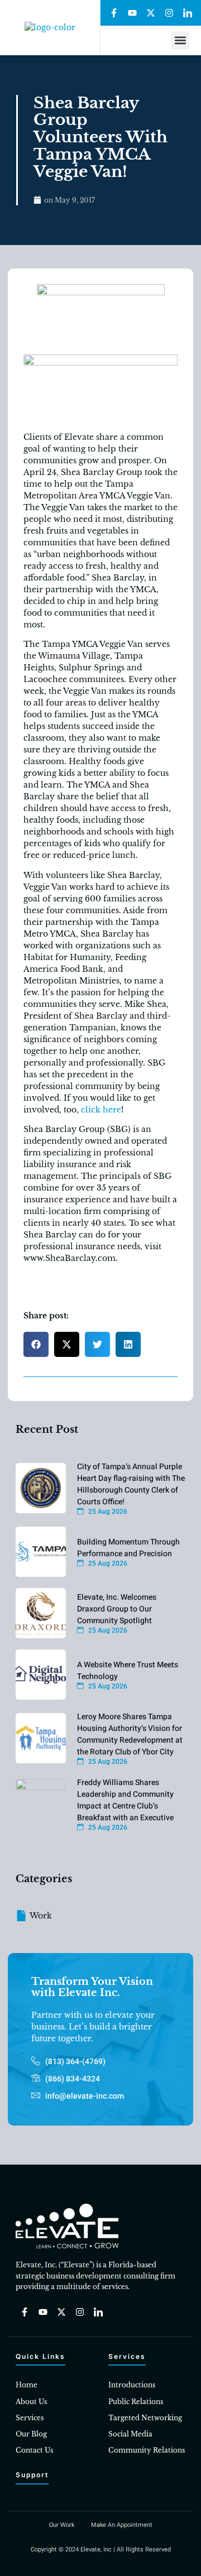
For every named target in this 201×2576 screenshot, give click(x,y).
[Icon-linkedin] (188, 13)
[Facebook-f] (114, 13)
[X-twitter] (151, 13)
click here (101, 1110)
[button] (180, 40)
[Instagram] (169, 13)
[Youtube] (132, 13)
